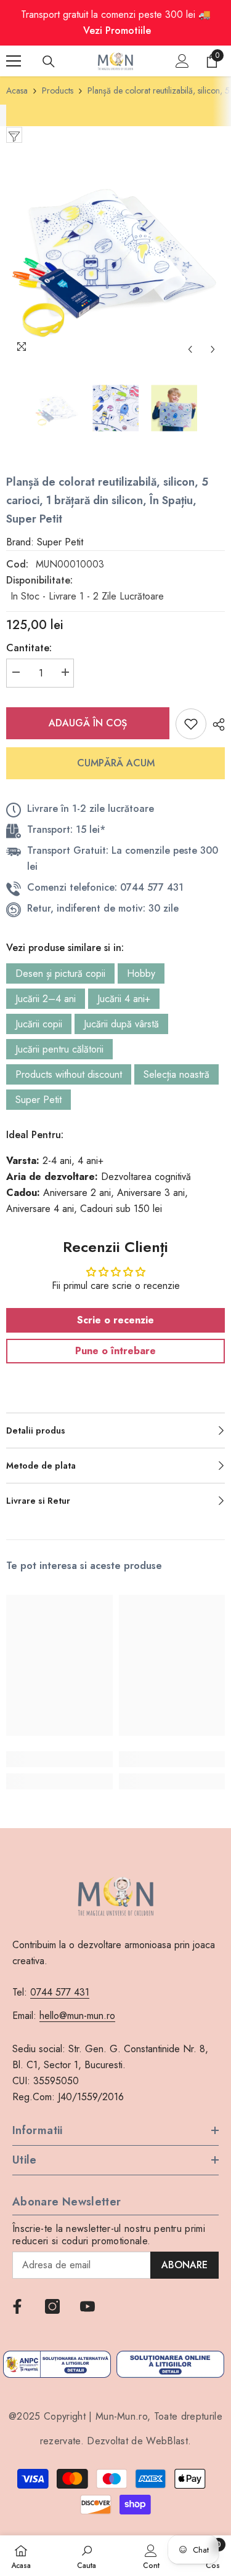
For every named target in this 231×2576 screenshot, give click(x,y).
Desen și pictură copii (60, 973)
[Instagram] (52, 2306)
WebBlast (167, 2441)
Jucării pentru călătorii (59, 1049)
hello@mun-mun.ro (77, 2016)
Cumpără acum (116, 763)
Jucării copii (39, 1024)
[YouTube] (87, 2306)
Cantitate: (29, 648)
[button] (190, 349)
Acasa (17, 90)
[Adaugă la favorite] (191, 724)
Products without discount (69, 1074)
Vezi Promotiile (117, 30)
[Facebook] (17, 2306)
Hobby (141, 973)
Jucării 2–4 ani (46, 999)
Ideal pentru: (35, 1135)
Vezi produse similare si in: (65, 948)
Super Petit (38, 1100)
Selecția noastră (176, 1074)
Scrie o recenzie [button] (115, 1320)
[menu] (14, 61)
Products (58, 90)
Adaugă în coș (88, 723)
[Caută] (49, 62)
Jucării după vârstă (121, 1024)
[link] (59, 1759)
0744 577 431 (60, 1992)
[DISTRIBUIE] (216, 724)
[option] (115, 252)
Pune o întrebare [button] (115, 1351)
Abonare (184, 2265)
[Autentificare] (182, 61)
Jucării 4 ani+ (124, 999)
